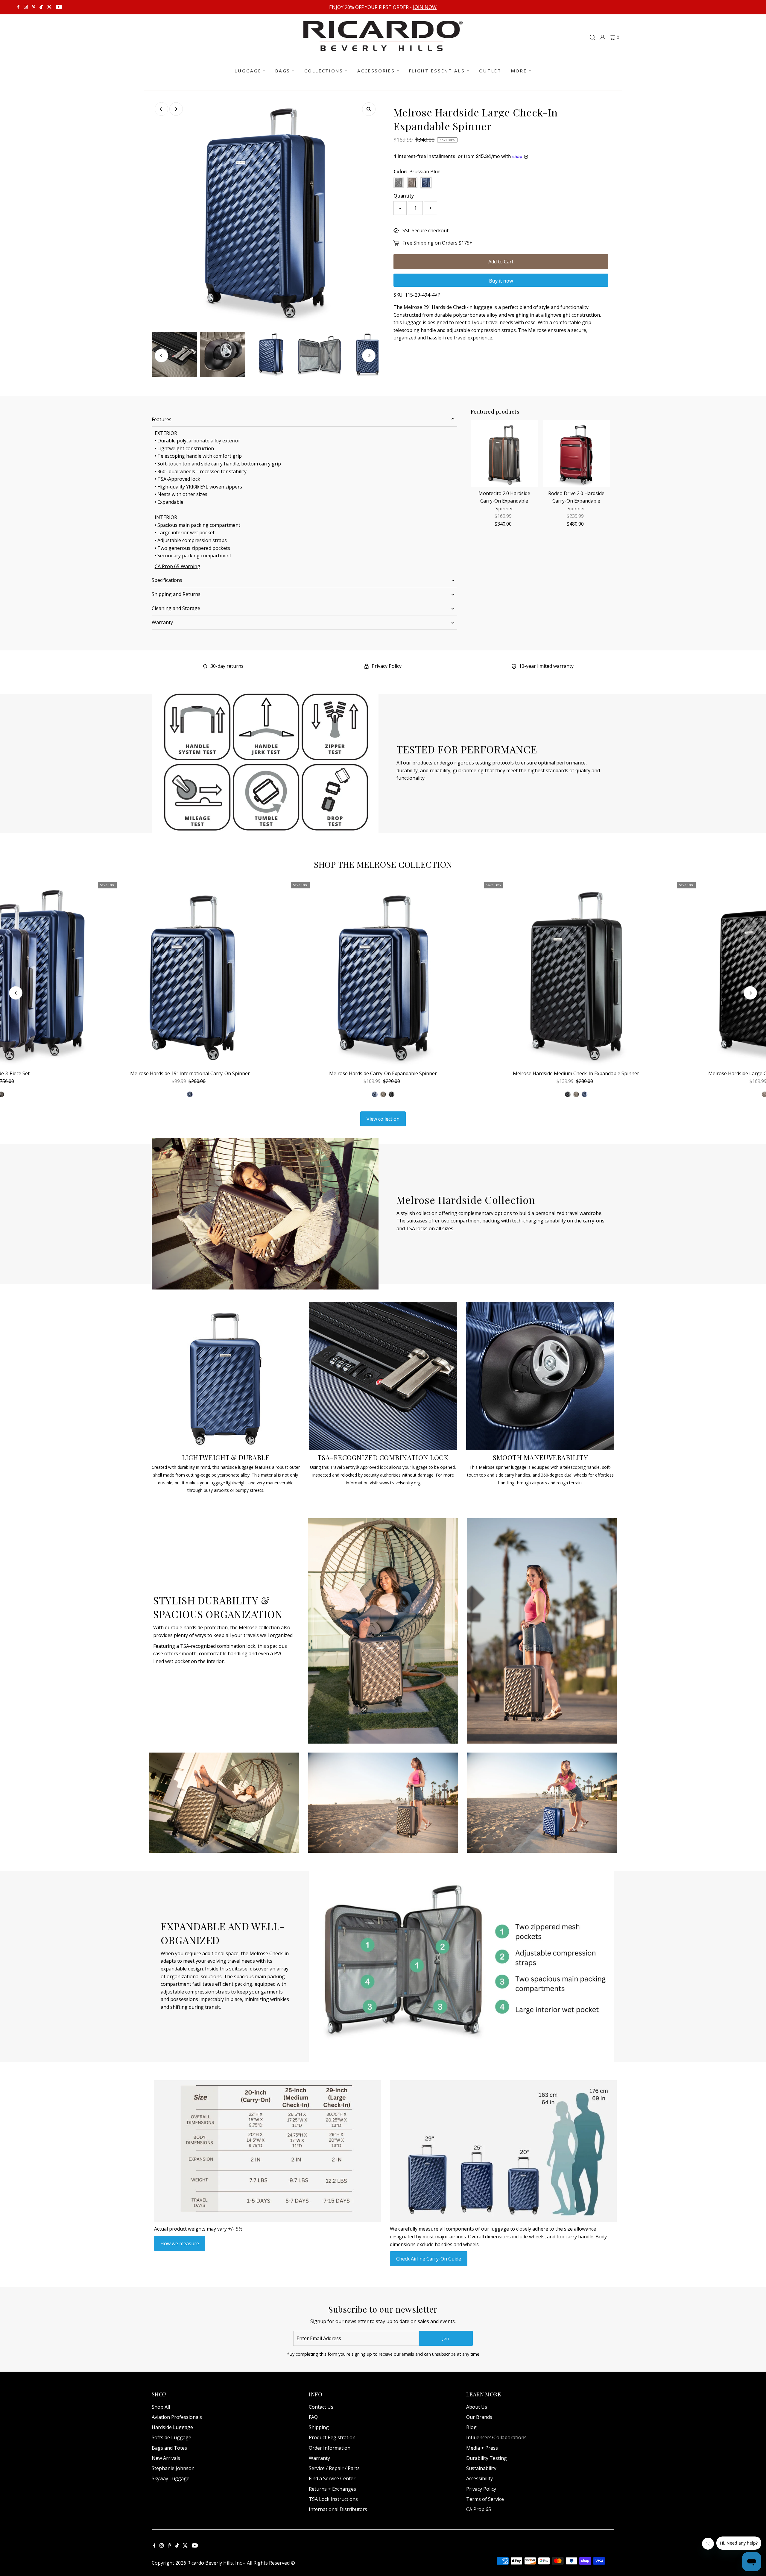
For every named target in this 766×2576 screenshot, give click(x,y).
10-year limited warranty (546, 666)
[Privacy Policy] (367, 667)
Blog (471, 2427)
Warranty (162, 622)
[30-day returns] (205, 667)
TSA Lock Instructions (333, 2499)
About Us (477, 2407)
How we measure (180, 2243)
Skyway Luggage (171, 2478)
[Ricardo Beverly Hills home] (383, 47)
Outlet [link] (490, 71)
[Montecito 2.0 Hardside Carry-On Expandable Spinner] (504, 454)
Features (162, 419)
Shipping (319, 2427)
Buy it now (501, 281)
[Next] (176, 109)
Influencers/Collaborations (496, 2437)
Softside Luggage (171, 2437)
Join (446, 2338)
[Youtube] (59, 7)
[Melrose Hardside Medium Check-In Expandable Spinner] (576, 974)
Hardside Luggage (172, 2427)
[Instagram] (26, 7)
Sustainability (481, 2468)
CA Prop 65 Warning (177, 566)
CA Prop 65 (479, 2509)
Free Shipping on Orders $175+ (437, 243)
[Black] (391, 1094)
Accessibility (479, 2478)
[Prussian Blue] (375, 1094)
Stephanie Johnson (173, 2468)
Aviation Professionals (177, 2417)
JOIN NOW (425, 7)
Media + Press (482, 2448)
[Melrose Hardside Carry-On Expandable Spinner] (383, 974)
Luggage (248, 71)
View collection (383, 1119)
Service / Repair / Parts (334, 2468)
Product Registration (332, 2437)
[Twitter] (49, 7)
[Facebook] (18, 7)
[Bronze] (383, 1094)
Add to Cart (501, 262)
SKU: (399, 295)
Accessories (376, 71)
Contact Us (321, 2407)
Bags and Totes (169, 2448)
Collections (324, 71)
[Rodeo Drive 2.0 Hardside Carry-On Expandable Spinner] (576, 454)
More (519, 71)
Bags (283, 71)
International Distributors (338, 2509)
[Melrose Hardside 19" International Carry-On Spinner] (190, 974)
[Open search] (592, 37)
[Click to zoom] (369, 109)
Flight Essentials (437, 71)
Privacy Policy (387, 666)
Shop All (161, 2407)
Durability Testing (487, 2458)
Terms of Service (485, 2499)
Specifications (167, 580)
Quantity (404, 196)
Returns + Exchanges (332, 2489)
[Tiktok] (41, 7)
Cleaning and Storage (176, 608)
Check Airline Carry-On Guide (429, 2259)
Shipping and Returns (176, 594)
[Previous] (161, 109)
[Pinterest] (34, 7)
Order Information (330, 2448)
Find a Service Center (332, 2478)
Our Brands (479, 2417)
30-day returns (227, 666)
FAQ (313, 2417)
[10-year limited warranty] (514, 667)
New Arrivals (166, 2458)
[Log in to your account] (602, 37)
